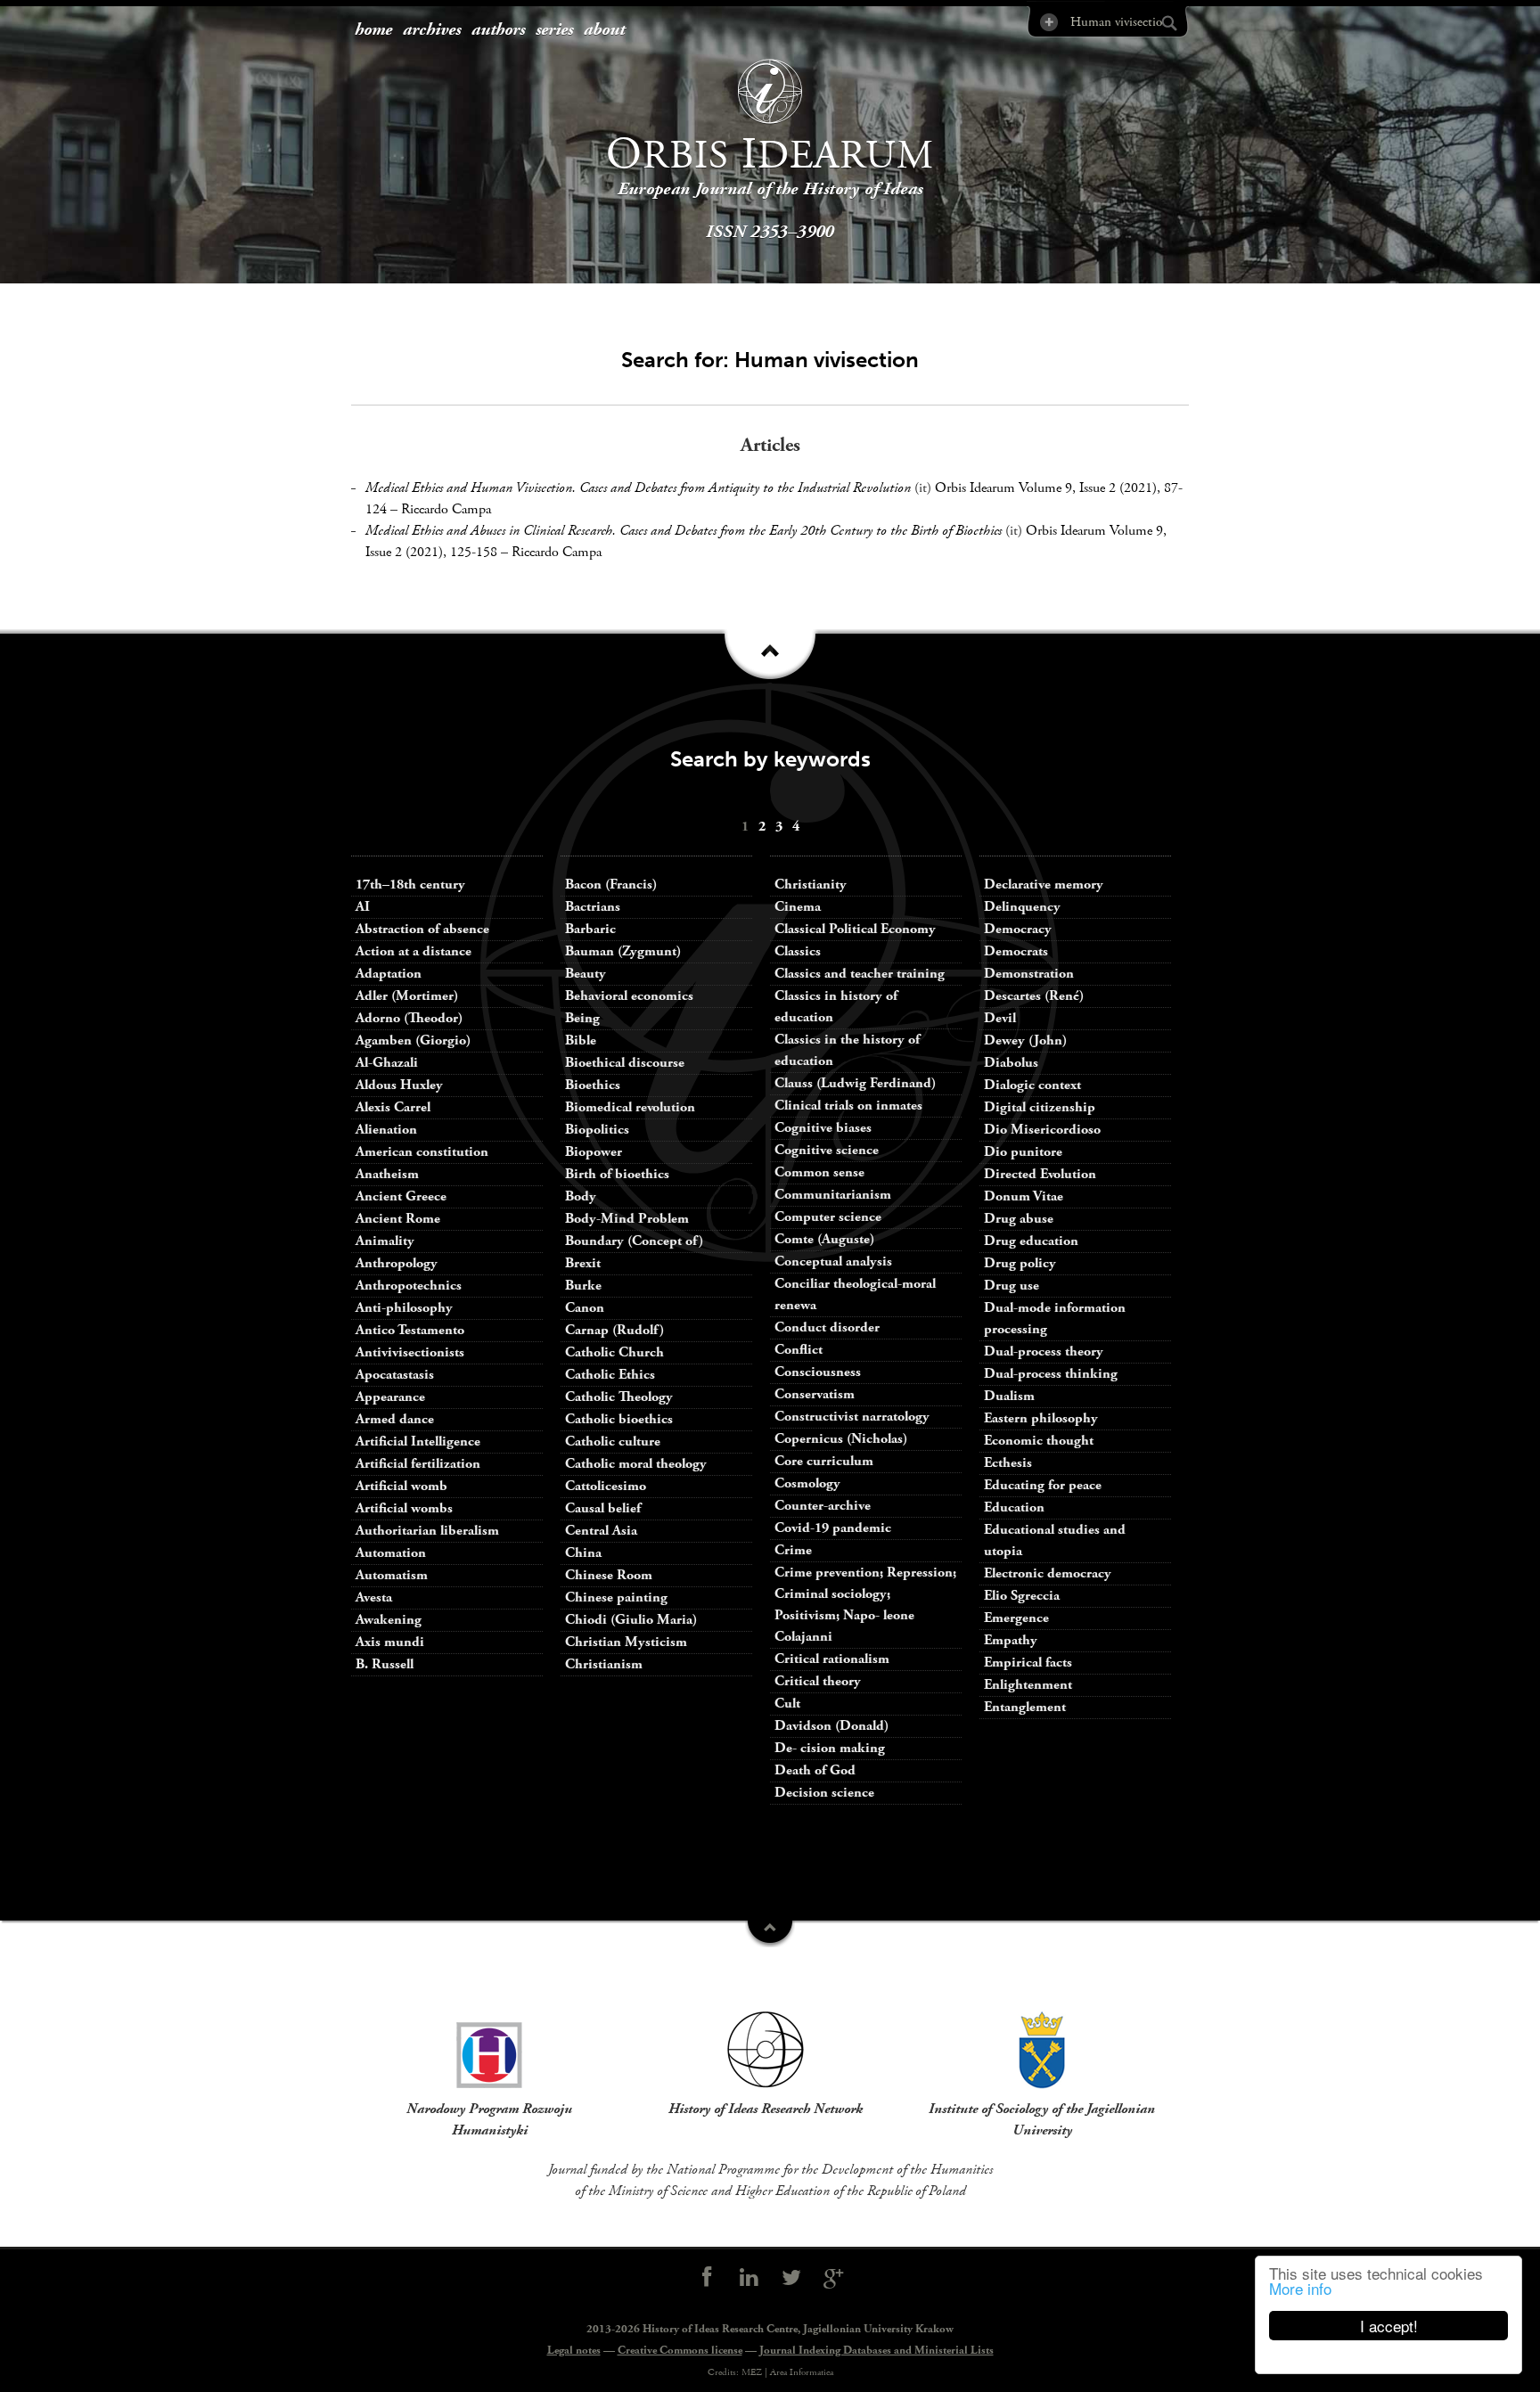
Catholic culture (613, 1442)
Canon (585, 1308)
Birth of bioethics (619, 1174)
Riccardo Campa (446, 509)
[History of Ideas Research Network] (766, 2050)
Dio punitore (1023, 1152)
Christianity (811, 885)
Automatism (392, 1575)
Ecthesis (1008, 1463)
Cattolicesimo (606, 1486)
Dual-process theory (1044, 1352)
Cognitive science (827, 1150)
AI (363, 907)
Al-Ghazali (387, 1063)
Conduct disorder (827, 1327)
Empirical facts (1028, 1663)
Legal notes (574, 2351)
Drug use (1012, 1286)
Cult (787, 1704)
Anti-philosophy (404, 1308)
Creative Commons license (680, 2351)
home (373, 30)
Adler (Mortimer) (407, 996)
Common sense (819, 1172)
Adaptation (389, 974)
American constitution (422, 1152)
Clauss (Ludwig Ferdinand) (855, 1083)
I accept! (1389, 2326)
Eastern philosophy (1041, 1418)
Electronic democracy (1048, 1573)
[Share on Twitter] (791, 2278)
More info (1300, 2288)
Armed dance (395, 1419)
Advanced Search (1048, 22)
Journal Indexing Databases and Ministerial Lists (876, 2351)
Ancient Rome (398, 1219)
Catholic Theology (619, 1397)
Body (581, 1196)
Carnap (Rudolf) (614, 1330)
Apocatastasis (395, 1375)
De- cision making (830, 1748)
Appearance (390, 1397)
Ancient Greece (401, 1196)
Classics (798, 951)
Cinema (798, 907)
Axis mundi (390, 1642)
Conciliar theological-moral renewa (855, 1294)
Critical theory (818, 1681)
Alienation (386, 1130)
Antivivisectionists (410, 1352)
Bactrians (593, 907)
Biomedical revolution (630, 1107)
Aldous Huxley (399, 1085)
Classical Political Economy (855, 929)
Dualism (1009, 1396)
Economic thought (1039, 1441)
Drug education (1031, 1241)
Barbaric (590, 929)
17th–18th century (410, 885)
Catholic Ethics (610, 1375)
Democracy (1018, 929)
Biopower (594, 1152)
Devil (1000, 1018)
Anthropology (397, 1263)
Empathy (1011, 1640)
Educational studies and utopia (1055, 1540)
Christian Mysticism (626, 1642)
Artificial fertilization (418, 1464)
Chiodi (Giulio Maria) (631, 1620)
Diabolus (1011, 1063)
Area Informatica (802, 2372)
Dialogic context (1032, 1085)
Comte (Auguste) (824, 1239)
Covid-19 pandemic (833, 1528)
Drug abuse (1019, 1219)
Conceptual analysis (833, 1262)
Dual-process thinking (1051, 1374)
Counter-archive (823, 1506)
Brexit (583, 1263)
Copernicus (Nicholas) (841, 1439)
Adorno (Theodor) (409, 1018)
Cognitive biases (823, 1128)
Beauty (586, 974)
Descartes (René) (1034, 996)
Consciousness (818, 1372)
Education (1014, 1507)
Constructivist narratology (852, 1417)
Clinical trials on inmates (848, 1106)
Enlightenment (1028, 1685)
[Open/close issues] (770, 660)
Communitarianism (833, 1195)
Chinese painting (616, 1597)
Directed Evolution (1040, 1174)
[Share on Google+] (834, 2278)
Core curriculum (824, 1461)
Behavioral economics (629, 996)
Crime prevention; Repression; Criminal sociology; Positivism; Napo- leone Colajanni (865, 1605)
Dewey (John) (1025, 1040)
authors (498, 30)
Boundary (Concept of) (634, 1241)
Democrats (1016, 951)
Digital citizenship (1040, 1107)
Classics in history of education (836, 1007)
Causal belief (603, 1508)
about (604, 30)
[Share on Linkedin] (749, 2278)
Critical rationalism (832, 1659)
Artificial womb (401, 1486)
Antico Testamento (410, 1330)
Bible (581, 1040)
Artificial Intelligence (418, 1442)
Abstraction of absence (422, 929)
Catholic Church (614, 1352)
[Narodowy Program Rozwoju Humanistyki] (489, 2050)
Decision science (824, 1793)
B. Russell (385, 1664)
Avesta (374, 1597)
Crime (793, 1550)
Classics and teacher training (860, 974)
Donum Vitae (1024, 1196)
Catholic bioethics (619, 1419)
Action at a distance (414, 951)
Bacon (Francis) (611, 885)
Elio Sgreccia (1022, 1596)
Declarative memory (1044, 885)
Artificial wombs (404, 1508)
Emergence (1016, 1618)
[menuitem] (373, 31)
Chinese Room (609, 1575)
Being (582, 1018)
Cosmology (807, 1483)
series (554, 30)
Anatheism (387, 1174)
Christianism (604, 1664)
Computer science (828, 1217)
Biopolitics (597, 1130)
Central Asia (601, 1531)
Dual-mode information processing (1055, 1319)
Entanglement (1025, 1707)
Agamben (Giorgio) (413, 1040)
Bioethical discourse (625, 1063)
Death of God (815, 1770)
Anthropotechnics (409, 1286)
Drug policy (1020, 1263)
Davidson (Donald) (831, 1726)
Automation (391, 1553)
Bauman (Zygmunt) (623, 951)
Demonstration (1029, 974)
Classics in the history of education (847, 1050)
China (583, 1553)
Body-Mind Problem (627, 1219)
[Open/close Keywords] (770, 1934)
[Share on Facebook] (707, 2278)
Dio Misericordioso (1042, 1130)
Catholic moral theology (636, 1464)
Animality (385, 1241)
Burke (583, 1286)
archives (432, 30)
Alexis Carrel (393, 1107)
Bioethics (593, 1085)
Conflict (799, 1350)
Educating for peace (1043, 1485)
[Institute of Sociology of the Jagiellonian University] (1042, 2050)
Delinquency (1022, 907)
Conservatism (815, 1394)
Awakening (389, 1620)
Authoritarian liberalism (427, 1531)
